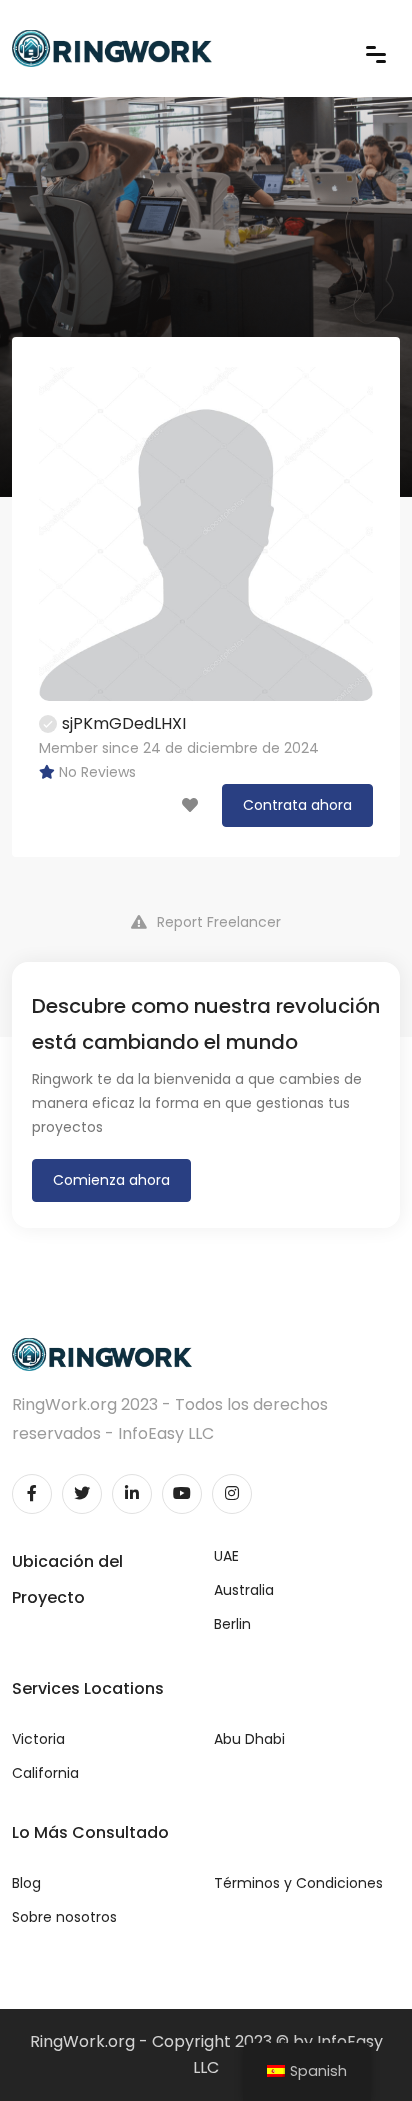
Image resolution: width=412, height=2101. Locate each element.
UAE (226, 1556)
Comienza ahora (111, 1180)
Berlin (232, 1624)
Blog (26, 1883)
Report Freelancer (219, 922)
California (45, 1773)
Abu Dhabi (249, 1739)
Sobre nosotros (64, 1917)
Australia (244, 1590)
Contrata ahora (297, 805)
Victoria (38, 1739)
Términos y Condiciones (298, 1883)
